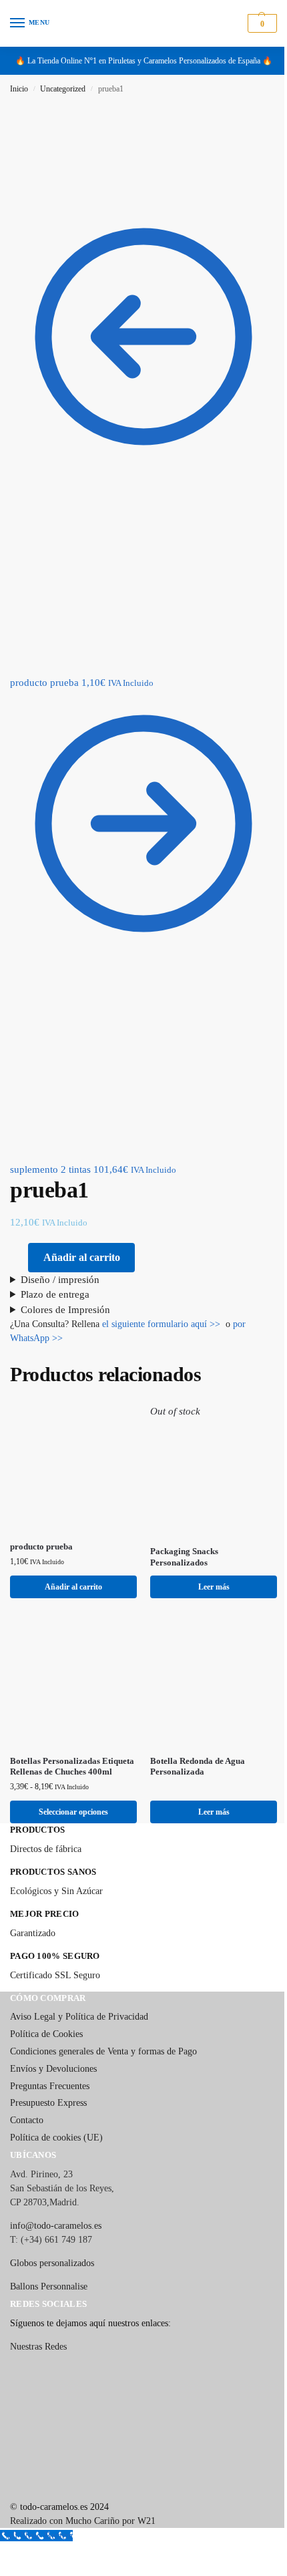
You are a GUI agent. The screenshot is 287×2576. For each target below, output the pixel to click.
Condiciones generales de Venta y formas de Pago (103, 2033)
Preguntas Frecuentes (50, 2067)
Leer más (206, 1561)
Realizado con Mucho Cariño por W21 (83, 2502)
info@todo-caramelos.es (56, 2207)
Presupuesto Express (48, 2084)
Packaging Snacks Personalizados (180, 1532)
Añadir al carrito (82, 1257)
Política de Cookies (46, 2015)
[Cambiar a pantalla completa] (15, 2537)
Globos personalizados (52, 2244)
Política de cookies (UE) (56, 2119)
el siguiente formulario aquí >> (161, 1304)
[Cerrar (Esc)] (36, 2537)
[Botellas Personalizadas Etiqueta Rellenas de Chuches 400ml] (71, 1654)
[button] (261, 23)
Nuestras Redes (38, 2328)
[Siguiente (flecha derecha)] (15, 2553)
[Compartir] (25, 2537)
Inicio (19, 89)
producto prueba (41, 1521)
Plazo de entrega (55, 1274)
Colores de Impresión (65, 1290)
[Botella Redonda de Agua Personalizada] (207, 1654)
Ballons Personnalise (49, 2268)
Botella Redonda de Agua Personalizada (193, 1736)
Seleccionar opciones (71, 1793)
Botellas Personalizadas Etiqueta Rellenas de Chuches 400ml (65, 1742)
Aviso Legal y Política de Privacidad (79, 1998)
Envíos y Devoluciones (53, 2050)
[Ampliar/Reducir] (4, 2537)
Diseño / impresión (60, 1260)
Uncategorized (63, 89)
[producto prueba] (71, 1445)
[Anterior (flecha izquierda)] (4, 2553)
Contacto (27, 2101)
